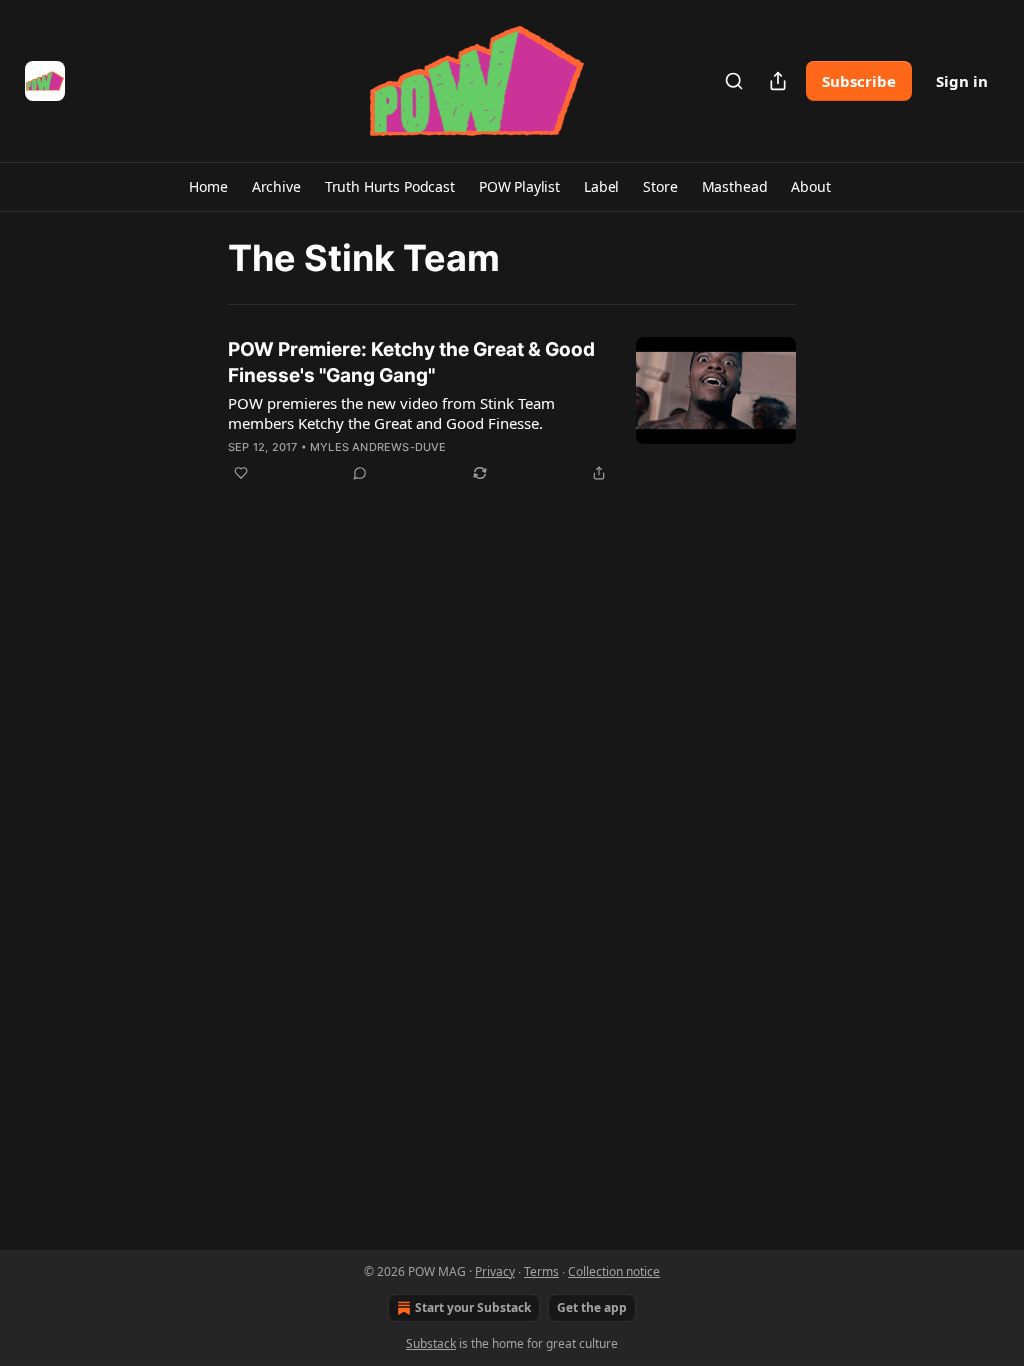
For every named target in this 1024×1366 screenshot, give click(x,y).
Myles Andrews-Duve (378, 447)
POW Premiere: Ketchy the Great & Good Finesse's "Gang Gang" (411, 362)
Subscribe (859, 81)
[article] (512, 411)
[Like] (241, 473)
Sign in (962, 81)
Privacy (495, 1271)
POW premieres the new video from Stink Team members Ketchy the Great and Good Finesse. (391, 413)
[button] (208, 187)
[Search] (734, 81)
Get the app (592, 1307)
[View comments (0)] (360, 473)
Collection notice (614, 1271)
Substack (431, 1343)
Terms (541, 1271)
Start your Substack (473, 1307)
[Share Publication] (778, 81)
